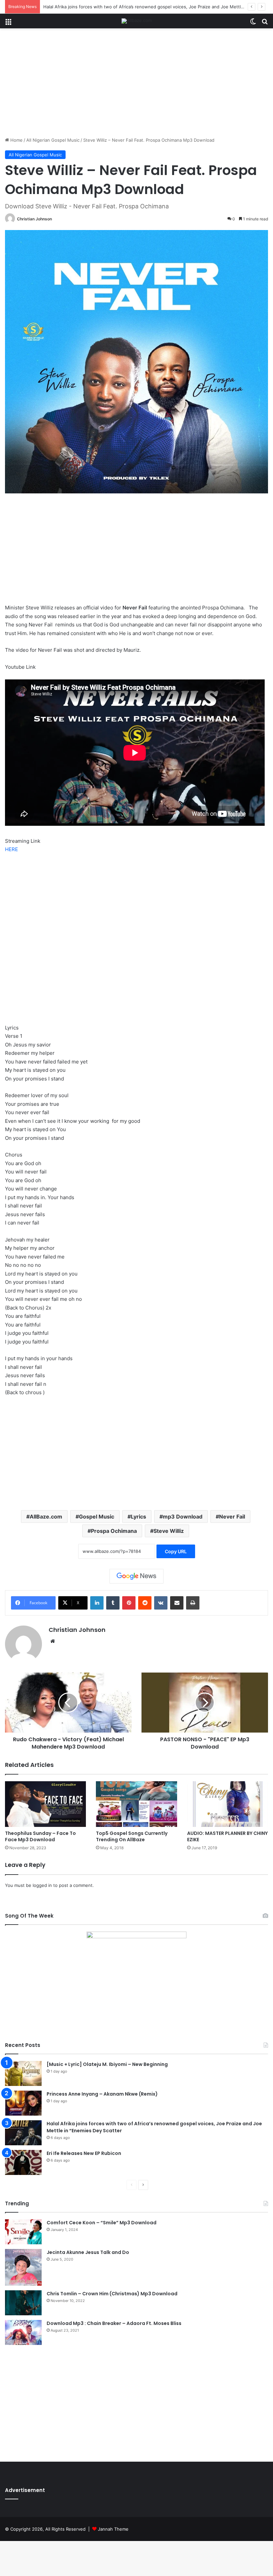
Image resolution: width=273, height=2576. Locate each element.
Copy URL (176, 1551)
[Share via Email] (177, 1603)
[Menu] (8, 24)
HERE (11, 849)
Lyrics (138, 1517)
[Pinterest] (129, 1603)
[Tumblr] (113, 1603)
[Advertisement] (136, 85)
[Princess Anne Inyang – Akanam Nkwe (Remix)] (23, 2103)
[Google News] (136, 1576)
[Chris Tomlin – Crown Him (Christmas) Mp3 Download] (23, 2303)
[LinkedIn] (97, 1603)
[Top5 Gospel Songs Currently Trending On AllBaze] (136, 1804)
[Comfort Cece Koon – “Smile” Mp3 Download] (23, 2232)
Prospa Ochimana (114, 1531)
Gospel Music (97, 1517)
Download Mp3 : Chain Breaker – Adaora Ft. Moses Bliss (114, 2323)
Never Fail (232, 1517)
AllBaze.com (46, 1517)
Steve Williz (169, 1531)
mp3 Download (183, 1517)
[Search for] (265, 24)
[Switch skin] (253, 24)
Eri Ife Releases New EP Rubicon (84, 2153)
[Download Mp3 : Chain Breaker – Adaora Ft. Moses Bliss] (23, 2332)
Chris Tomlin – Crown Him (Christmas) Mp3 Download (112, 2294)
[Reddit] (145, 1603)
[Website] (53, 1641)
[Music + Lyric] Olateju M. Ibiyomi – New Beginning (107, 2064)
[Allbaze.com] (137, 21)
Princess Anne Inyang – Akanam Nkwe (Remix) (102, 2094)
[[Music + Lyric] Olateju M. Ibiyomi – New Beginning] (23, 2073)
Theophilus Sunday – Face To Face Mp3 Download (40, 1836)
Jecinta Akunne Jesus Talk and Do (88, 2252)
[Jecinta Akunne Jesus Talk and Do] (23, 2267)
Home (16, 140)
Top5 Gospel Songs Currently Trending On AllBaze (132, 1836)
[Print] (193, 1603)
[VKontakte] (161, 1603)
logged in (42, 1885)
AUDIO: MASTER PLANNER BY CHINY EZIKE (227, 1836)
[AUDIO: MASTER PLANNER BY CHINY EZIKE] (228, 1804)
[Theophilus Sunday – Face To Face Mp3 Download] (45, 1804)
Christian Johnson (34, 219)
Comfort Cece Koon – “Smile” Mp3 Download (102, 2223)
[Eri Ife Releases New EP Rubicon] (23, 2162)
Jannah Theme (113, 2529)
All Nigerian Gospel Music (53, 140)
